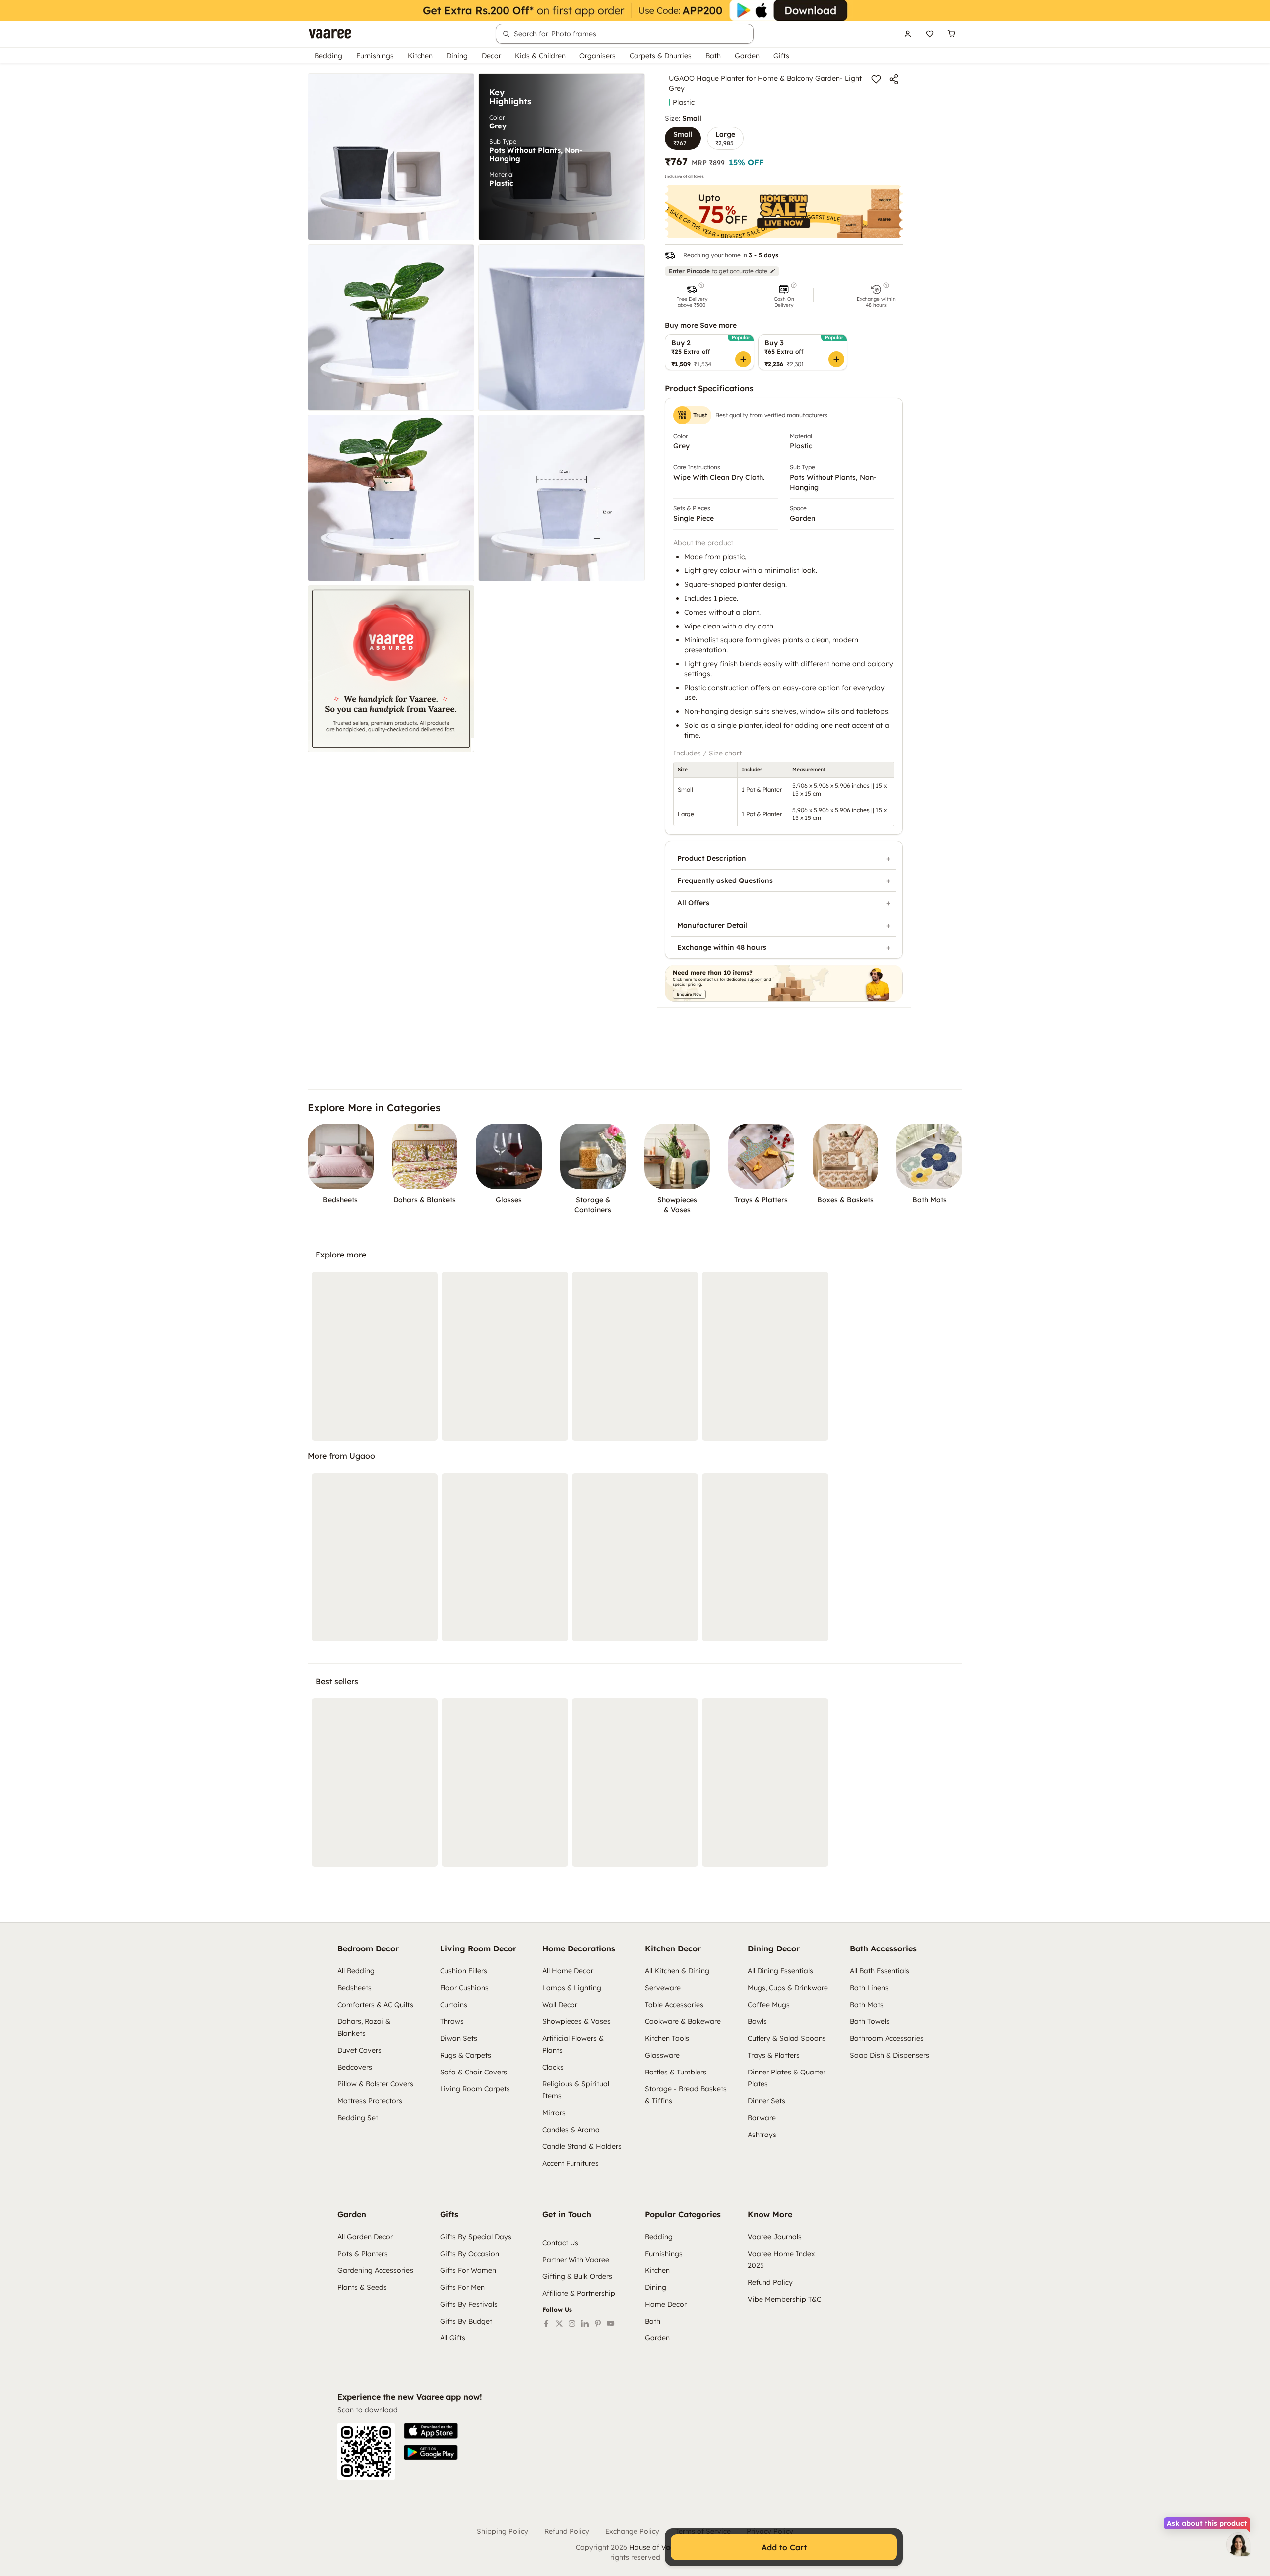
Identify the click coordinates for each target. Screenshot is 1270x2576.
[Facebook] (546, 2324)
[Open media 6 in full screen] (562, 498)
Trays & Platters (774, 2055)
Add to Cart (784, 2547)
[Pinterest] (598, 2324)
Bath (713, 56)
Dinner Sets (766, 2101)
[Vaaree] (330, 34)
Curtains (454, 2005)
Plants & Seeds (362, 2287)
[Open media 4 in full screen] (562, 327)
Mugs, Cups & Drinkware (788, 1988)
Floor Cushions (464, 1988)
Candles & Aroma (571, 2130)
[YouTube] (611, 2324)
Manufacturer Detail (712, 925)
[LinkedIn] (585, 2324)
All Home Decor (568, 1971)
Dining (457, 56)
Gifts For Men (462, 2287)
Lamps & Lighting (572, 1988)
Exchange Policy (632, 2531)
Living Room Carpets (475, 2089)
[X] (559, 2324)
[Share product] (894, 79)
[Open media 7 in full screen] (391, 669)
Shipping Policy (503, 2531)
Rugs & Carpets (466, 2055)
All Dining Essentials (780, 1971)
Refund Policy (770, 2282)
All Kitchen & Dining (677, 1971)
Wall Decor (560, 2005)
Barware (762, 2118)
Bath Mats (867, 2005)
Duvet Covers (359, 2050)
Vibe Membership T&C (784, 2299)
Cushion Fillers (464, 1971)
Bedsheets (354, 1988)
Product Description (712, 858)
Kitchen (420, 56)
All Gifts (453, 2338)
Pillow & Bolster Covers (375, 2084)
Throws (452, 2021)
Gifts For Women (468, 2270)
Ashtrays (762, 2135)
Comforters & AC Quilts (375, 2005)
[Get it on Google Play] (431, 2452)
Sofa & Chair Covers (474, 2072)
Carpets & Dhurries (661, 56)
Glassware (662, 2055)
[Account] (908, 34)
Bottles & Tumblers (676, 2072)
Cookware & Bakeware (683, 2021)
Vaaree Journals (775, 2237)
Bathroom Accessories (887, 2038)
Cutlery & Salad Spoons (787, 2038)
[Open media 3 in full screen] (391, 327)
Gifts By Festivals (469, 2304)
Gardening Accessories (375, 2270)
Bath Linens (869, 1988)
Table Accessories (674, 2005)
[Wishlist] (930, 34)
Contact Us (560, 2243)
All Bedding (356, 1971)
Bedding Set (358, 2118)
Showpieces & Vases (576, 2021)
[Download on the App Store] (431, 2431)
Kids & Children (540, 56)
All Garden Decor (365, 2237)
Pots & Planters (363, 2254)
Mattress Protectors (370, 2101)
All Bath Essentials (880, 1971)
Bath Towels (870, 2021)
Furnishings (375, 56)
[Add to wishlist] (876, 79)
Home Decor (666, 2304)
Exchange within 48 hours (722, 947)
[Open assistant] (1238, 2544)
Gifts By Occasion (470, 2254)
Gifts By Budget (466, 2321)
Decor (491, 56)
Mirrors (554, 2113)
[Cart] (952, 34)
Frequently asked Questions (725, 880)
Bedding (328, 56)
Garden (747, 56)
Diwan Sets (459, 2038)
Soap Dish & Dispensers (889, 2055)
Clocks (553, 2067)
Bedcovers (355, 2067)
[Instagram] (572, 2324)
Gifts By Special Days (476, 2237)
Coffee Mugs (769, 2005)
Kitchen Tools (667, 2038)
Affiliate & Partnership (579, 2293)
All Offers (693, 903)
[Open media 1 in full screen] (391, 157)
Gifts (781, 56)
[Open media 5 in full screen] (391, 498)
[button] (692, 295)
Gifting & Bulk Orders (577, 2276)
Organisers (598, 56)
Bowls (757, 2021)
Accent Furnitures (571, 2163)
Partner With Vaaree (576, 2260)
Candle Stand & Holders (582, 2146)
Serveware (663, 1988)
